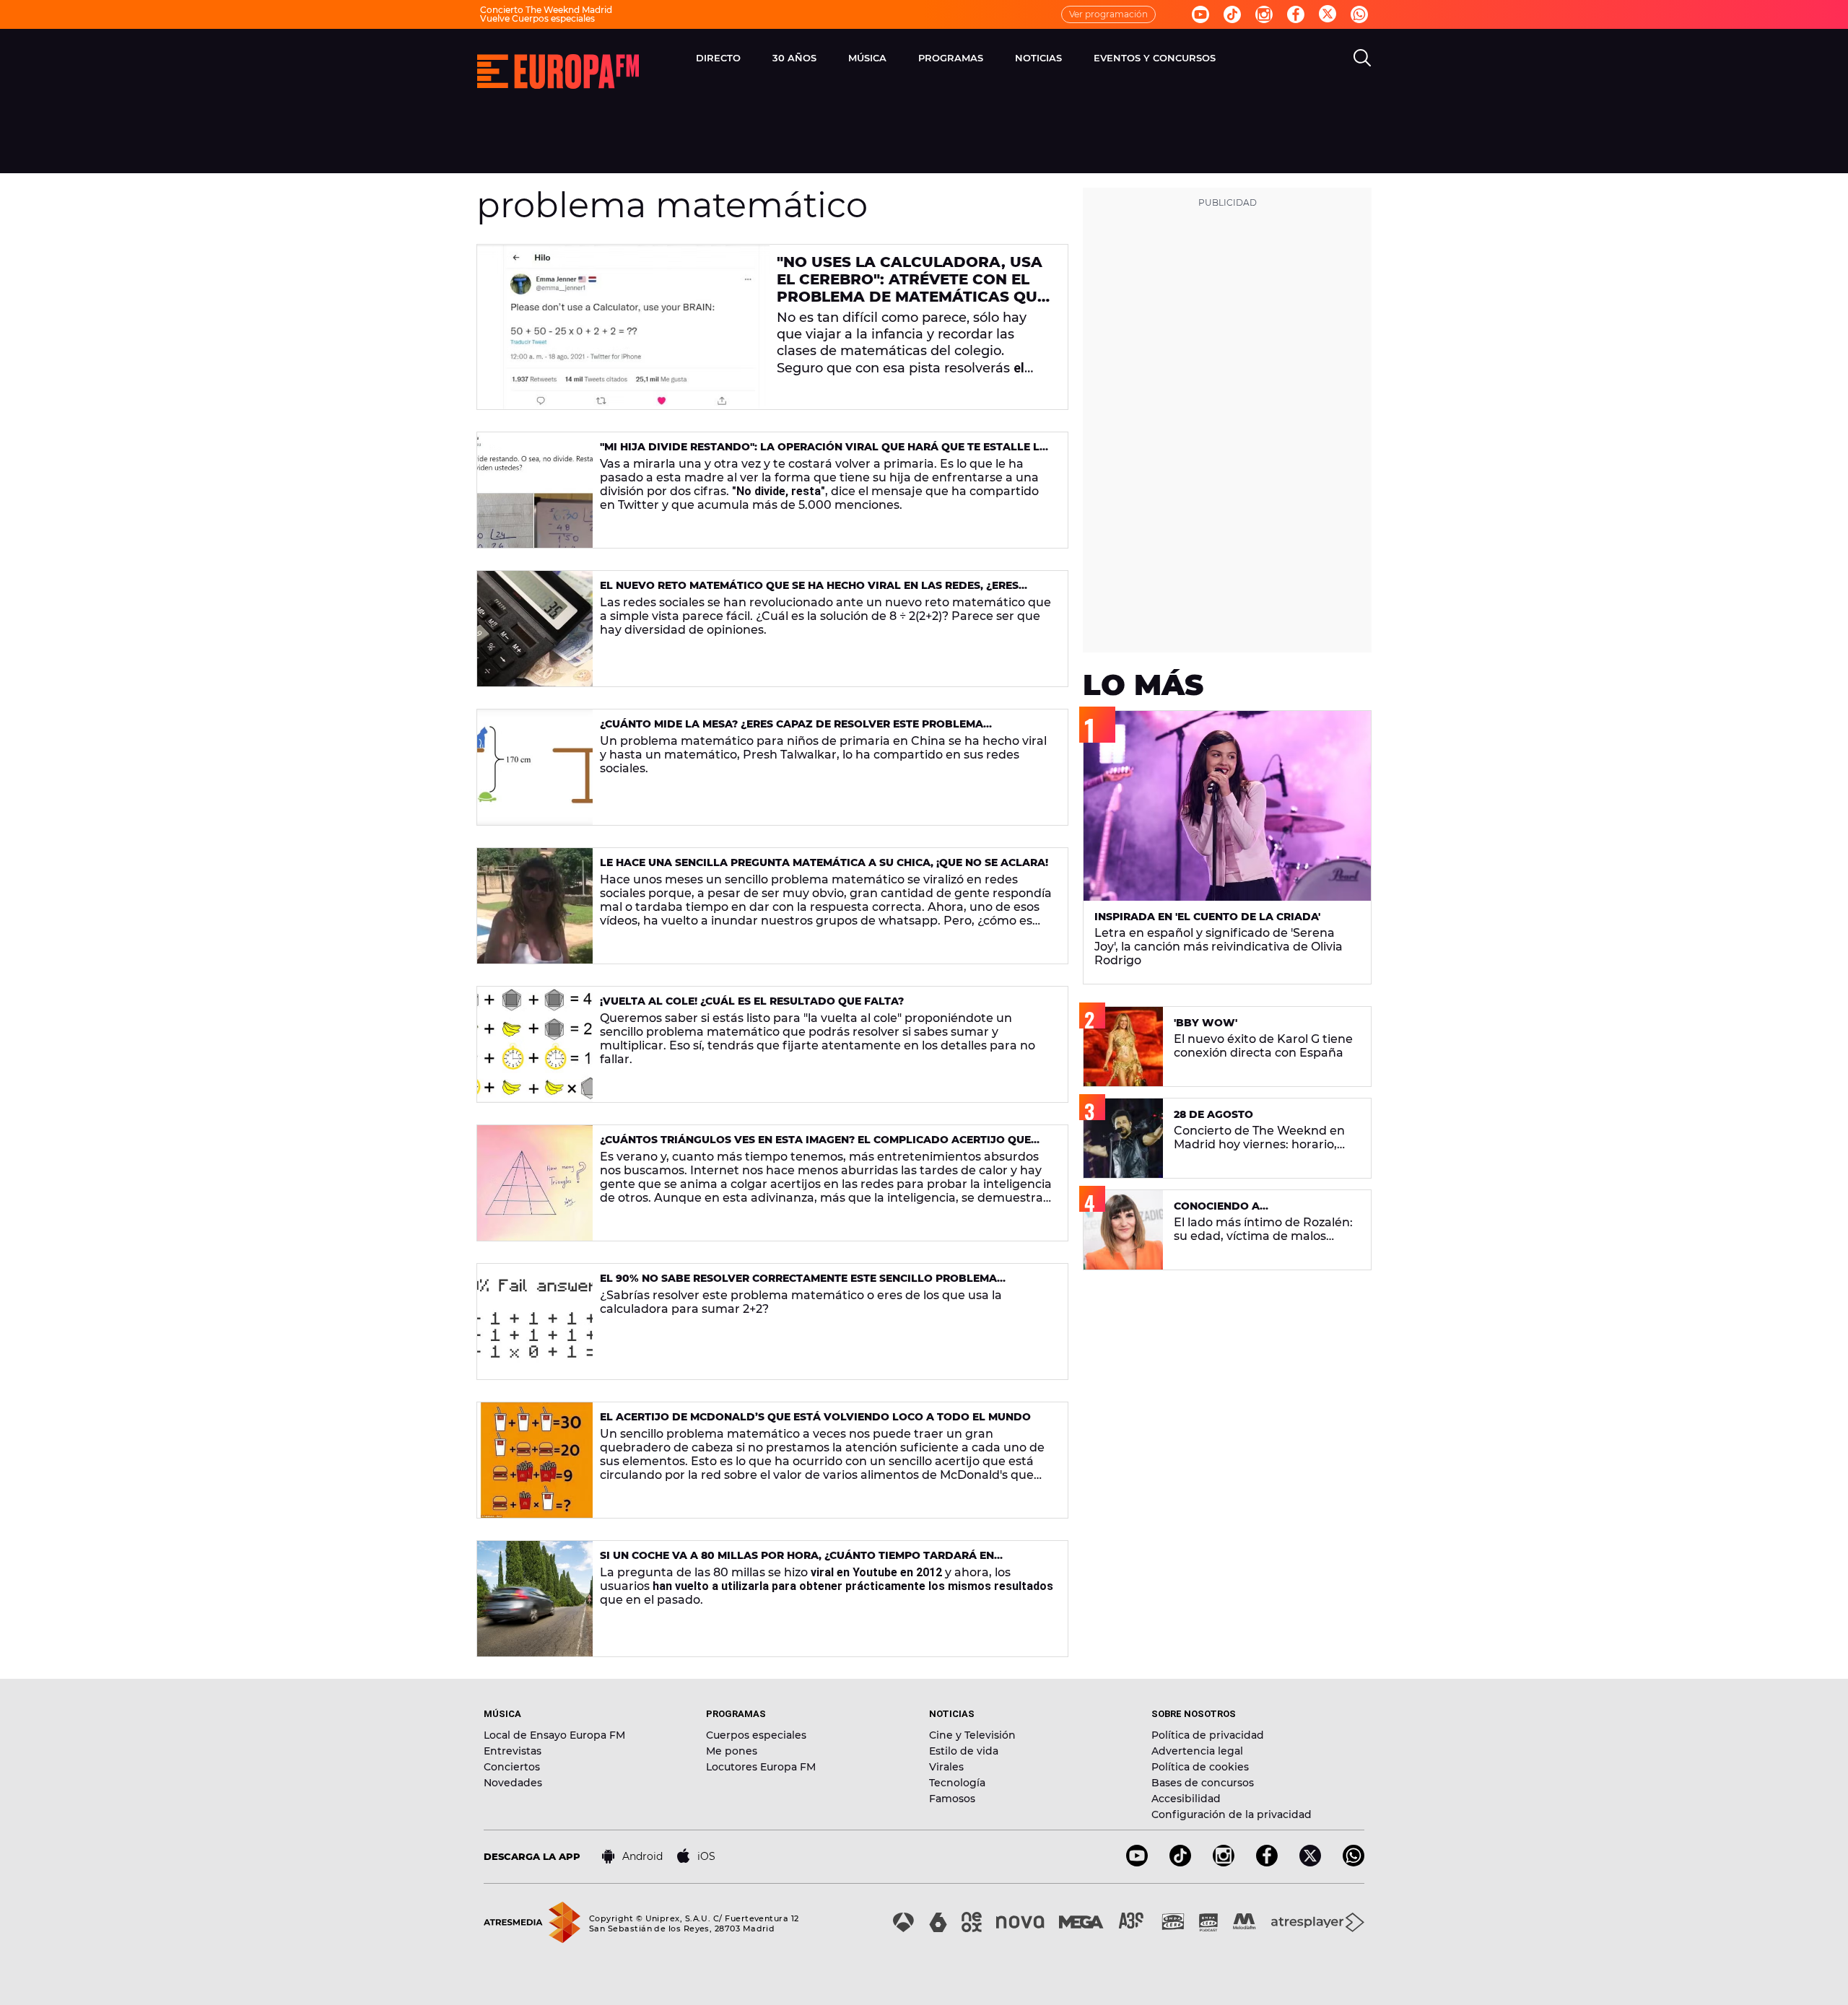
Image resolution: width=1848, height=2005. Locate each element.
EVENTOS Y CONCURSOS (1155, 58)
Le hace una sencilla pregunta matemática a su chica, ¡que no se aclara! (824, 862)
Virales (946, 1767)
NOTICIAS (1038, 58)
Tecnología (957, 1783)
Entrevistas (513, 1751)
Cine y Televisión (972, 1735)
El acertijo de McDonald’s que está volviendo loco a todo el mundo (815, 1417)
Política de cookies (1200, 1767)
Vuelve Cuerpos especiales (537, 18)
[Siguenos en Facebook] (1296, 14)
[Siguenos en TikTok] (1180, 1862)
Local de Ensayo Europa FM (554, 1735)
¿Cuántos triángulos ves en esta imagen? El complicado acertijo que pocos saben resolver (815, 1146)
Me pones (732, 1751)
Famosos (952, 1799)
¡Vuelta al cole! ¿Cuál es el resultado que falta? (752, 1001)
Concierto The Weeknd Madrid (546, 10)
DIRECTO (718, 58)
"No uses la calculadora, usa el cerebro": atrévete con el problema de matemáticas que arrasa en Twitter (912, 288)
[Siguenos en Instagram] (1264, 14)
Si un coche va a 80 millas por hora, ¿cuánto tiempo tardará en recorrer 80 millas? (797, 1561)
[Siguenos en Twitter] (1328, 15)
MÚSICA (867, 58)
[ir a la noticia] (623, 327)
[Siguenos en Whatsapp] (1359, 14)
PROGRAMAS (951, 58)
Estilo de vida (964, 1751)
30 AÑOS (794, 58)
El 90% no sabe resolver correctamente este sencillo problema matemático (798, 1284)
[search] (1362, 58)
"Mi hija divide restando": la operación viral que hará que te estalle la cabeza (824, 453)
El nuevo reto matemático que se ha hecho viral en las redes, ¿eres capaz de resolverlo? (809, 591)
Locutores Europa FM (761, 1767)
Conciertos (512, 1767)
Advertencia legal (1197, 1751)
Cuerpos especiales (756, 1735)
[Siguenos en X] (1310, 1862)
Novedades (513, 1783)
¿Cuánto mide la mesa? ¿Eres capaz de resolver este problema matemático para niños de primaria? (792, 730)
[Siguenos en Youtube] (1200, 14)
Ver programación (1108, 14)
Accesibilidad (1186, 1799)
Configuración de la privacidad (1232, 1814)
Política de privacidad (1208, 1735)
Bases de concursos (1203, 1783)
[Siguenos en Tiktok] (1232, 14)
